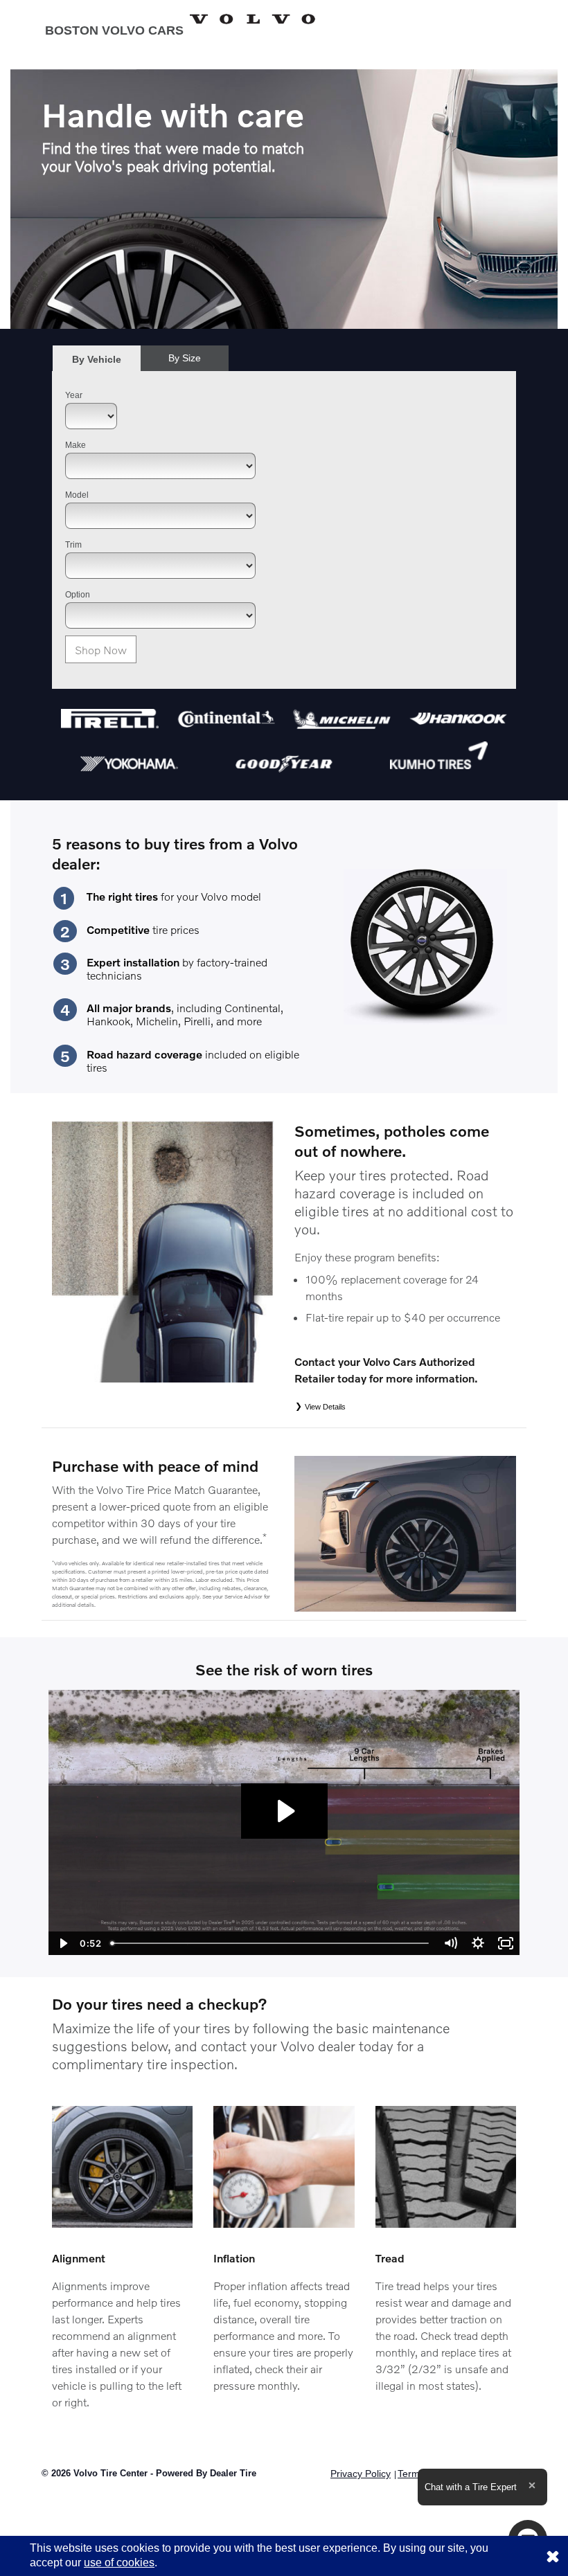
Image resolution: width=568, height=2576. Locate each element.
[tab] (97, 359)
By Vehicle (97, 359)
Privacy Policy (361, 2474)
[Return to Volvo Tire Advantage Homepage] (180, 19)
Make (76, 445)
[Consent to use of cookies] (553, 2556)
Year (74, 395)
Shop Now (101, 650)
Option (78, 595)
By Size (185, 358)
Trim (73, 545)
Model (77, 495)
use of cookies (119, 2563)
